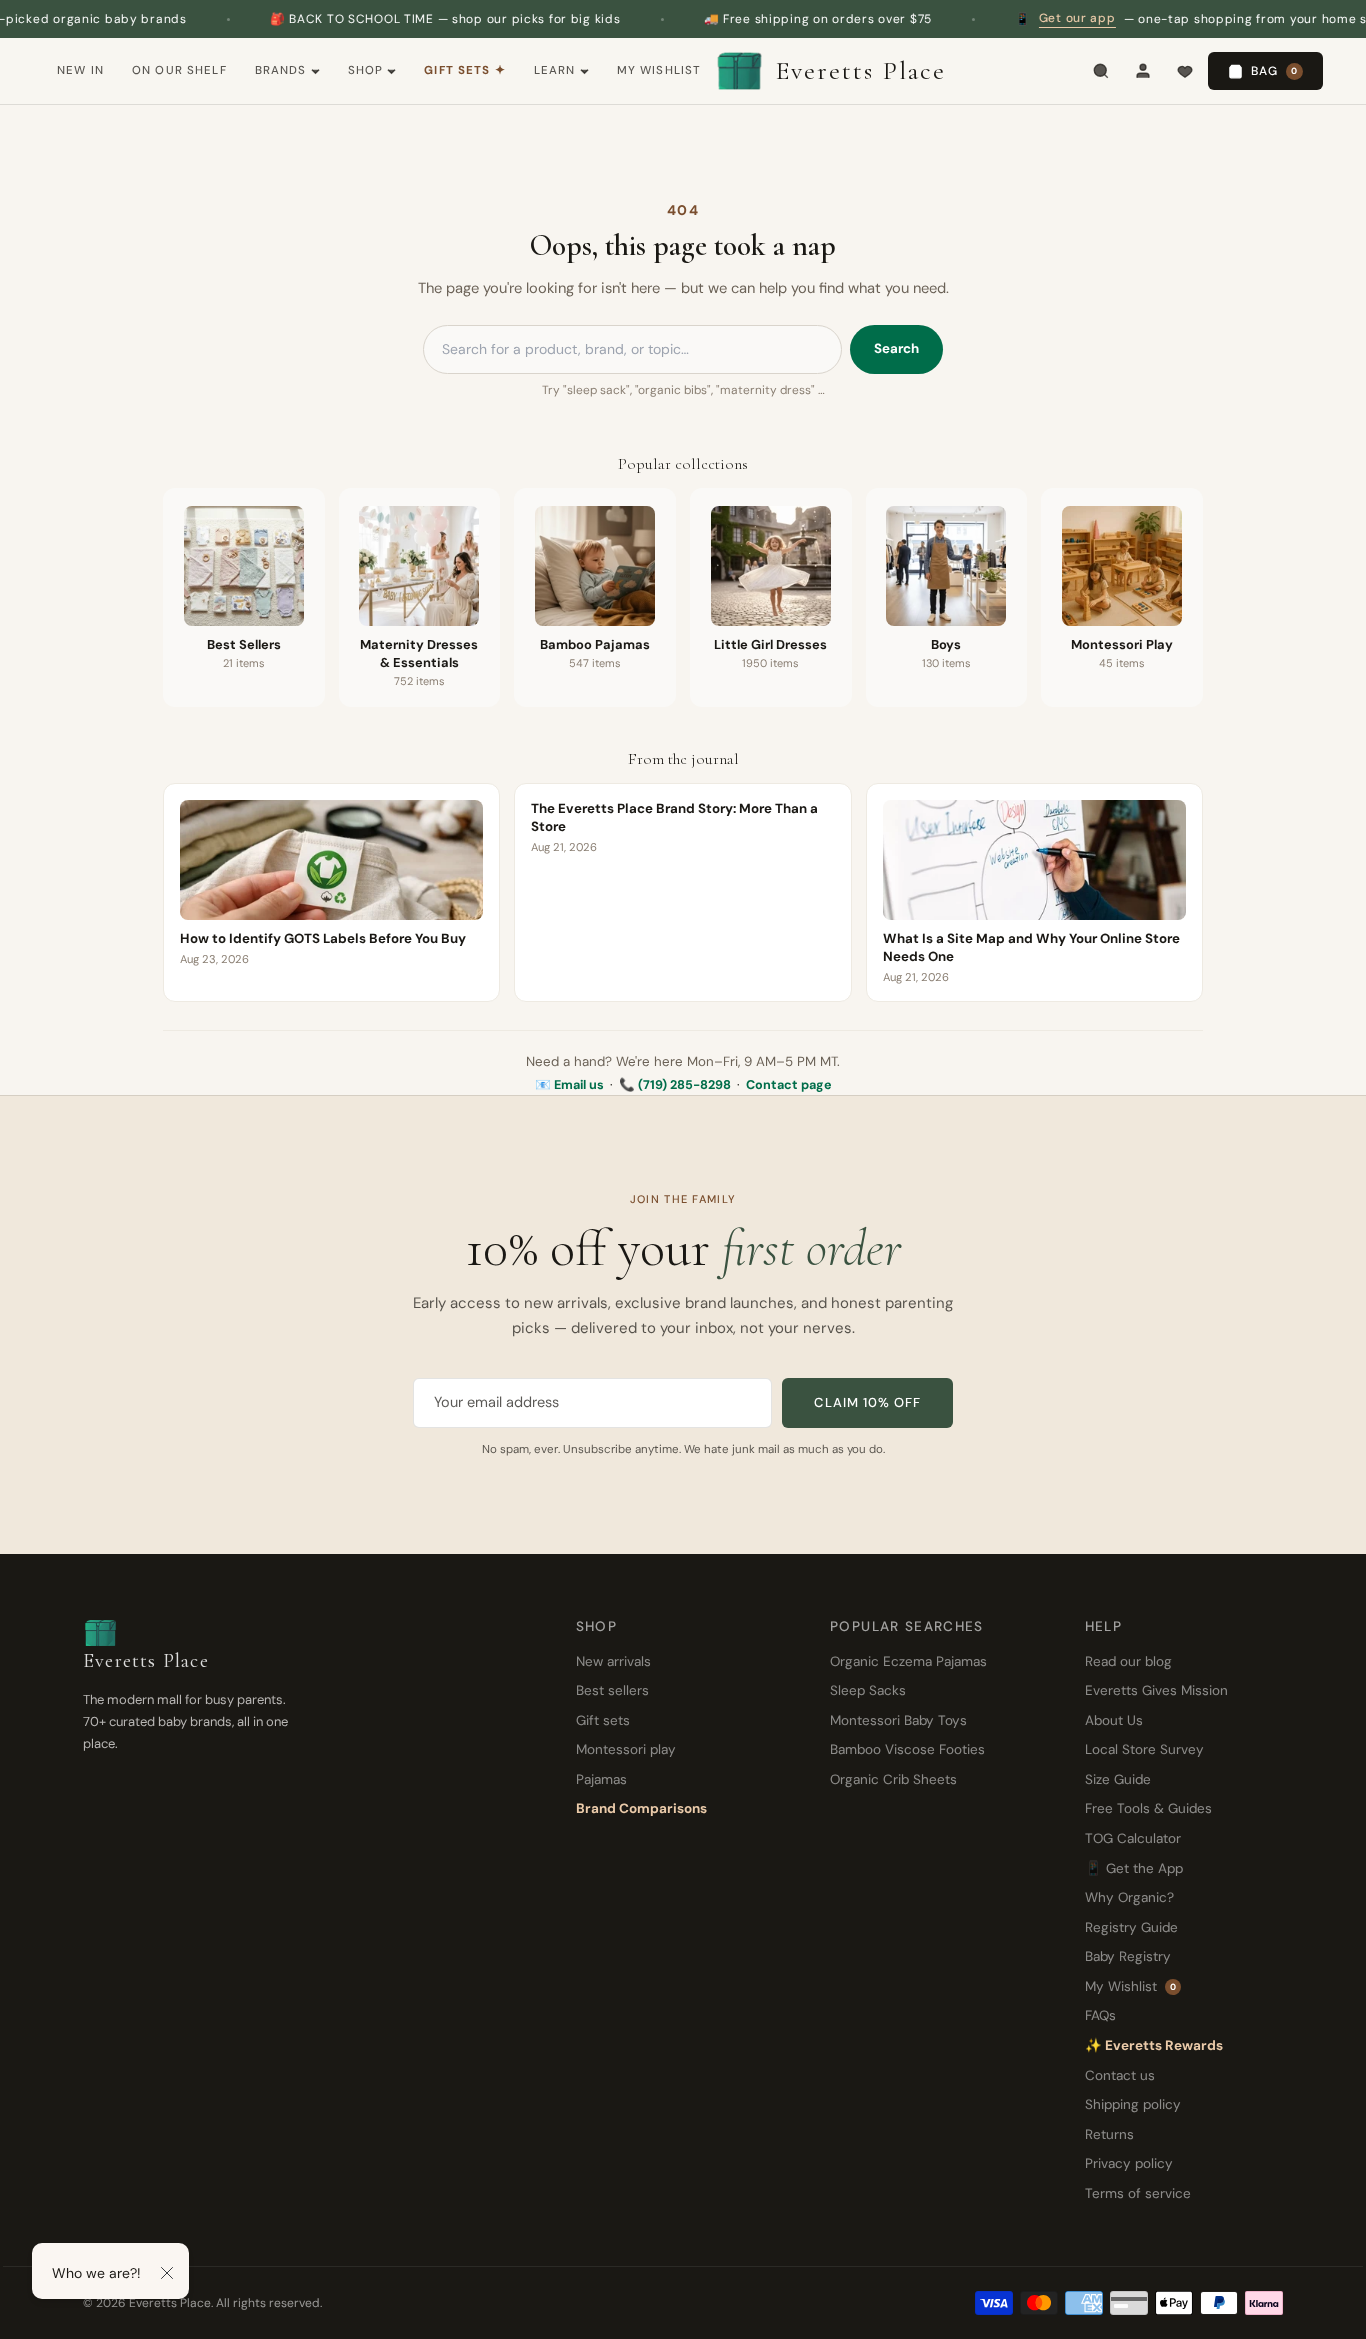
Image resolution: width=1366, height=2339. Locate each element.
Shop (366, 70)
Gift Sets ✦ (465, 70)
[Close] (167, 2273)
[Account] (1143, 71)
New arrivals (613, 1661)
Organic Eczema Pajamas (908, 1661)
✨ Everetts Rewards (1154, 2045)
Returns (1109, 2134)
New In (80, 70)
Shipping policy (1133, 2104)
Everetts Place (861, 70)
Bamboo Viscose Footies (907, 1749)
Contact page (789, 1085)
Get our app (1023, 18)
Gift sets (603, 1720)
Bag (1274, 71)
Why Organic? (1129, 1897)
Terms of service (1138, 2193)
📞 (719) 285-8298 (675, 1085)
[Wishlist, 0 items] (1185, 71)
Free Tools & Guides (1148, 1808)
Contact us (1120, 2075)
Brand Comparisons (641, 1808)
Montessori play (626, 1749)
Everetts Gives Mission (1156, 1690)
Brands (281, 70)
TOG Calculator (1133, 1838)
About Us (1114, 1720)
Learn (555, 70)
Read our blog (1128, 1661)
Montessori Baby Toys (898, 1720)
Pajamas (601, 1779)
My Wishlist (659, 70)
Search (896, 348)
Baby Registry (1128, 1956)
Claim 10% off (867, 1402)
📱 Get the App (1134, 1868)
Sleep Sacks (868, 1690)
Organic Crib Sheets (893, 1779)
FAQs (1100, 2015)
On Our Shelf (179, 70)
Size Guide (1118, 1779)
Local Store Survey (1144, 1749)
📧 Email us (569, 1085)
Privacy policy (1129, 2163)
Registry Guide (1131, 1927)
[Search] (1101, 71)
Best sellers (612, 1690)
